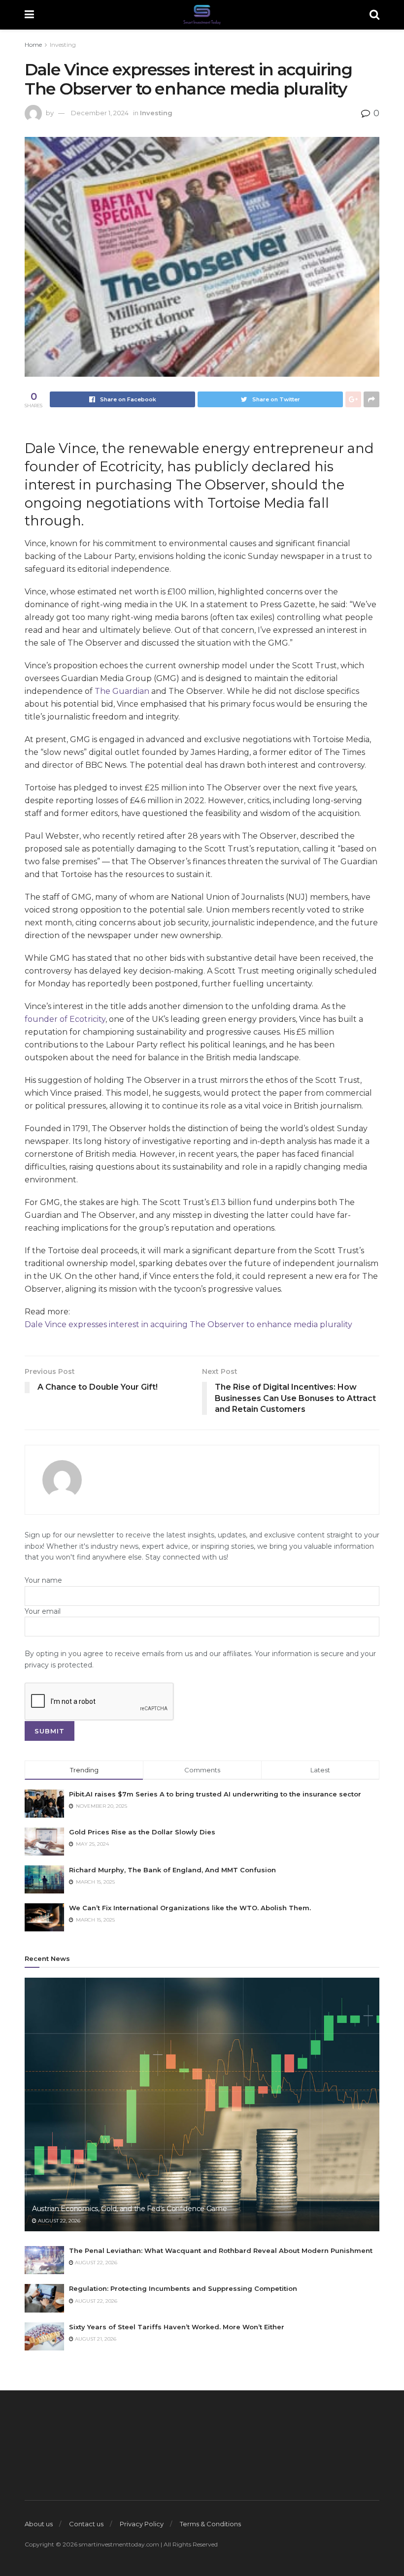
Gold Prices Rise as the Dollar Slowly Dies (142, 1832)
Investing (63, 45)
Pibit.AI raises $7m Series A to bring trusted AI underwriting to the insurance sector (215, 1794)
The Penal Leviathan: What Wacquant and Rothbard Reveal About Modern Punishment (221, 2250)
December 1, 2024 (100, 113)
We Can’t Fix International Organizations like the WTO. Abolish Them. (190, 1908)
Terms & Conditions (210, 2524)
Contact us (86, 2524)
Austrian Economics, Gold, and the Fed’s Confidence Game (130, 2209)
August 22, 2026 (58, 2221)
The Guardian (122, 691)
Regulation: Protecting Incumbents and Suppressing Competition (183, 2288)
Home (33, 45)
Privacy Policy (142, 2524)
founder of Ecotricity (65, 1019)
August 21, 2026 (95, 2339)
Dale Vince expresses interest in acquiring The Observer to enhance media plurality (188, 1324)
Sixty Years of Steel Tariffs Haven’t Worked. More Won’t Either (177, 2327)
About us (39, 2524)
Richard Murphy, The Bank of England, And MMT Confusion (172, 1870)
